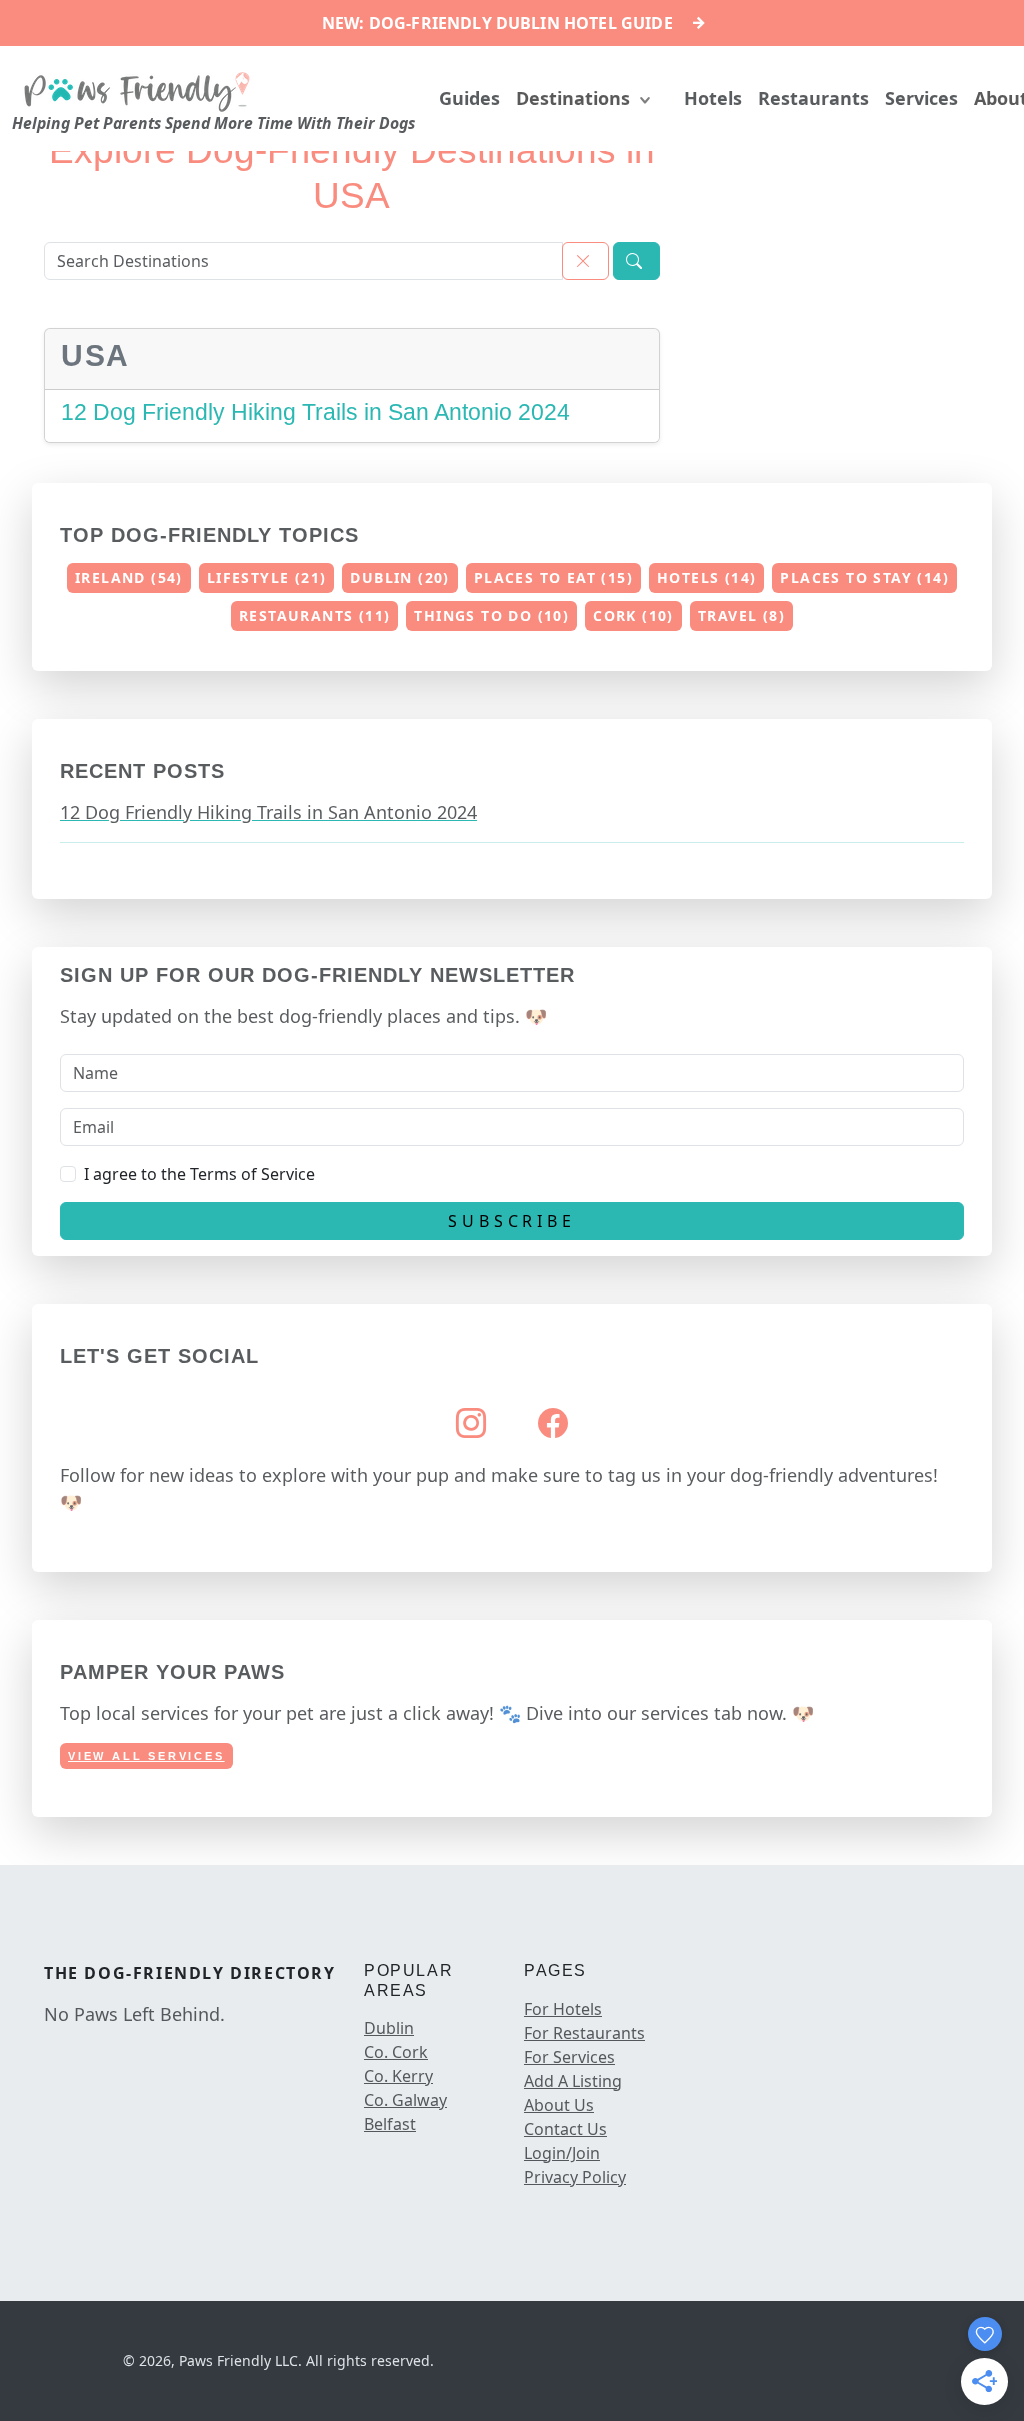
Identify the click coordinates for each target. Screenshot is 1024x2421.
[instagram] (68, 2056)
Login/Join (562, 2153)
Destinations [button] (575, 98)
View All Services (146, 1756)
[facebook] (48, 2056)
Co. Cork (396, 2052)
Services (921, 98)
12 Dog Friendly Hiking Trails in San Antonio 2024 (315, 412)
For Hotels (563, 2009)
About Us (559, 2105)
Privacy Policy (575, 2177)
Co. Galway (405, 2100)
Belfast (390, 2124)
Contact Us (565, 2129)
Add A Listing (573, 2081)
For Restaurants (584, 2033)
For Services (569, 2057)
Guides (469, 98)
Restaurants (813, 98)
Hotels (713, 98)
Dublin (389, 2028)
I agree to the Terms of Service (199, 1174)
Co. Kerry (398, 2076)
